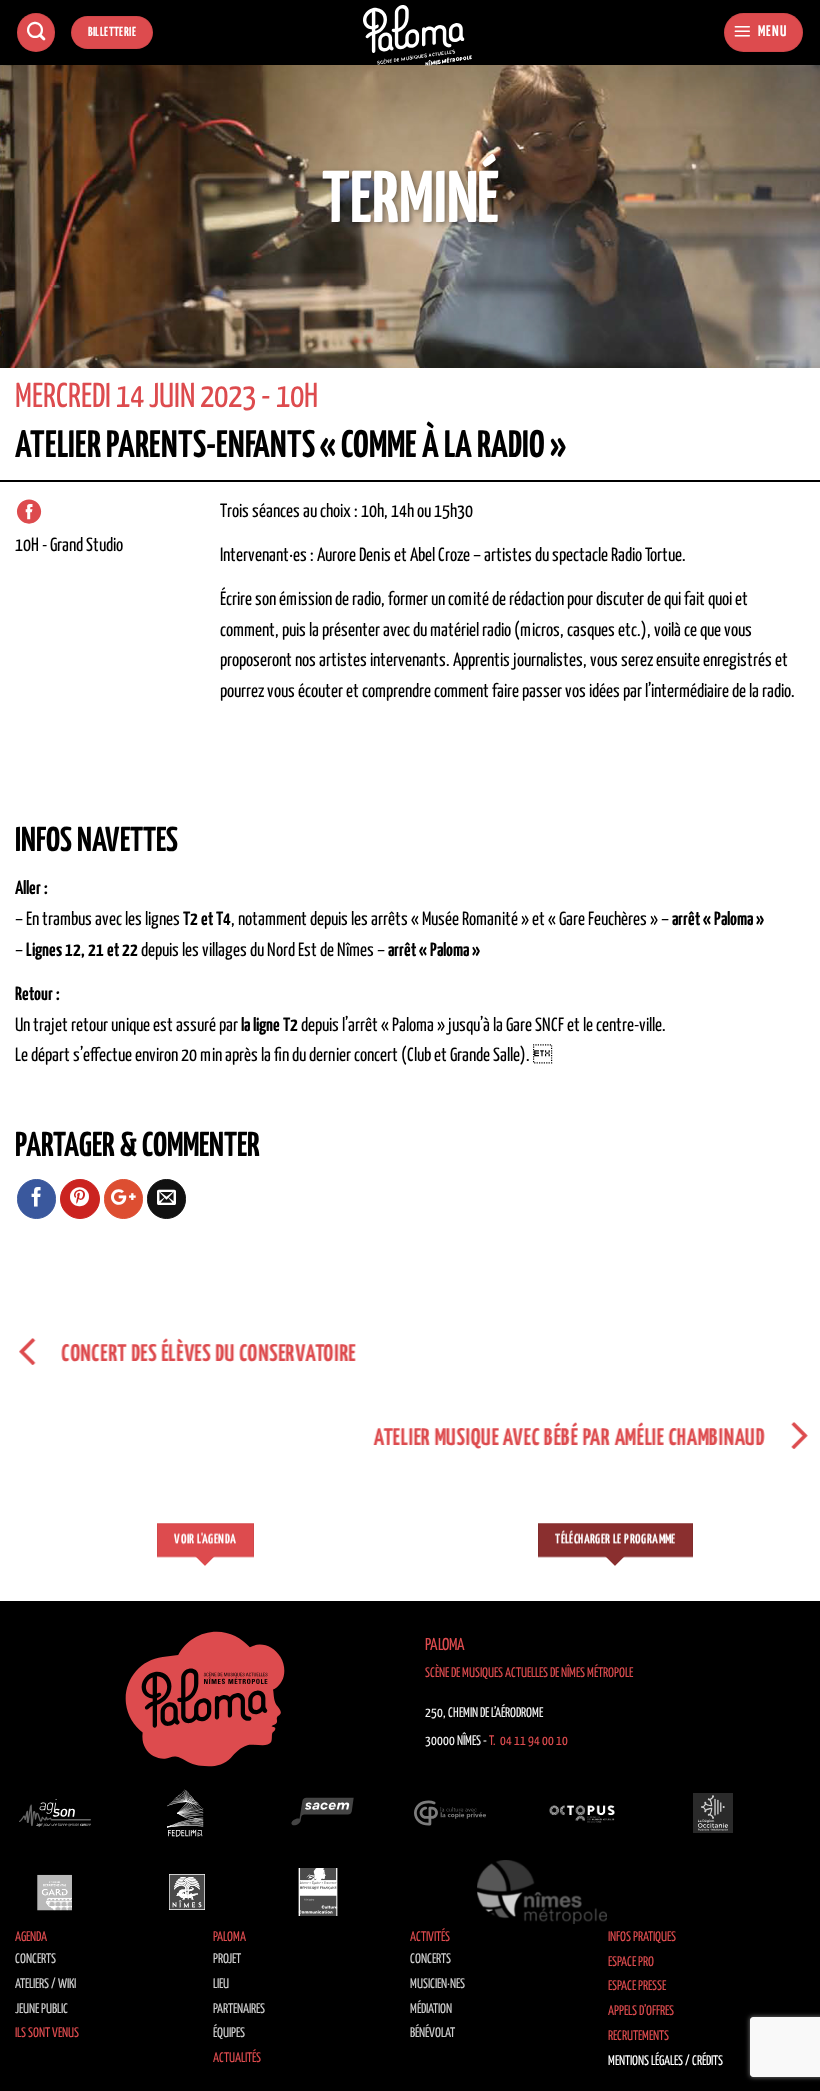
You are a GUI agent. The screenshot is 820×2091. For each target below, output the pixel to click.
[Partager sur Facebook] (37, 1199)
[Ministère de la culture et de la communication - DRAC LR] (318, 1891)
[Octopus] (582, 1813)
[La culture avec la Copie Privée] (450, 1813)
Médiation (431, 2009)
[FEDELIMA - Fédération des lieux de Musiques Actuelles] (187, 1813)
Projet (227, 1959)
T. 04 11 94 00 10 (528, 1741)
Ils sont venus (47, 2033)
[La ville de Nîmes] (187, 1891)
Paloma (229, 1937)
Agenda (31, 1937)
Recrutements (638, 2036)
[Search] (36, 32)
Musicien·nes (437, 1984)
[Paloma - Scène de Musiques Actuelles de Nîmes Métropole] (418, 35)
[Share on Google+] (124, 1199)
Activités (430, 1937)
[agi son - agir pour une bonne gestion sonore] (55, 1813)
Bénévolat (432, 2033)
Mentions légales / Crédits (665, 2061)
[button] (763, 32)
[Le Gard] (55, 1891)
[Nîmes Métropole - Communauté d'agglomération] (542, 1891)
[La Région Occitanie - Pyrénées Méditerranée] (713, 1813)
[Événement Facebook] (29, 512)
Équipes (229, 2033)
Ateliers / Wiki (45, 1984)
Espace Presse (637, 1986)
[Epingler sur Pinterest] (80, 1199)
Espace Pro (631, 1962)
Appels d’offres (641, 2011)
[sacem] (318, 1813)
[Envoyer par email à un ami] (167, 1199)
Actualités (237, 2058)
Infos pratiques (642, 1937)
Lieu (221, 1984)
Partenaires (239, 2009)
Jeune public (41, 2009)
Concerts (35, 1959)
